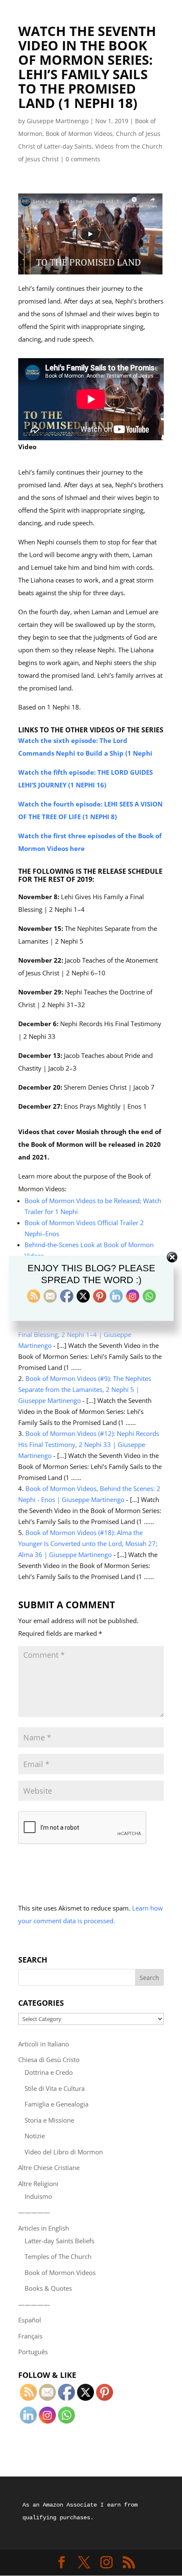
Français (30, 2336)
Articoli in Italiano (44, 2044)
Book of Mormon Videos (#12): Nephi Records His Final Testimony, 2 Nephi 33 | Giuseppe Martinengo (89, 1444)
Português (33, 2352)
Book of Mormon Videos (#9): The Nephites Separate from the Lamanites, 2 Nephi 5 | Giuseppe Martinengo (85, 1389)
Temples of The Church (58, 2256)
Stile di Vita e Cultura (55, 2088)
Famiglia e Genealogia (57, 2104)
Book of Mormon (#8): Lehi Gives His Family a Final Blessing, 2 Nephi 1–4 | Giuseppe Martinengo (89, 1334)
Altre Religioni (38, 2184)
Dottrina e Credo (49, 2072)
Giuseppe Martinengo (58, 121)
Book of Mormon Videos (79, 134)
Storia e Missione (49, 2120)
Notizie (35, 2136)
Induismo (38, 2196)
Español (30, 2320)
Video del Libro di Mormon (64, 2152)
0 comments (83, 159)
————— (34, 2212)
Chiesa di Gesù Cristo (49, 2060)
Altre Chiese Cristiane (49, 2167)
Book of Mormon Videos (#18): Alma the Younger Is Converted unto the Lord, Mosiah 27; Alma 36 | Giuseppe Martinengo (88, 1543)
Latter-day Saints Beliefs (59, 2241)
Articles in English (44, 2228)
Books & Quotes (48, 2288)
